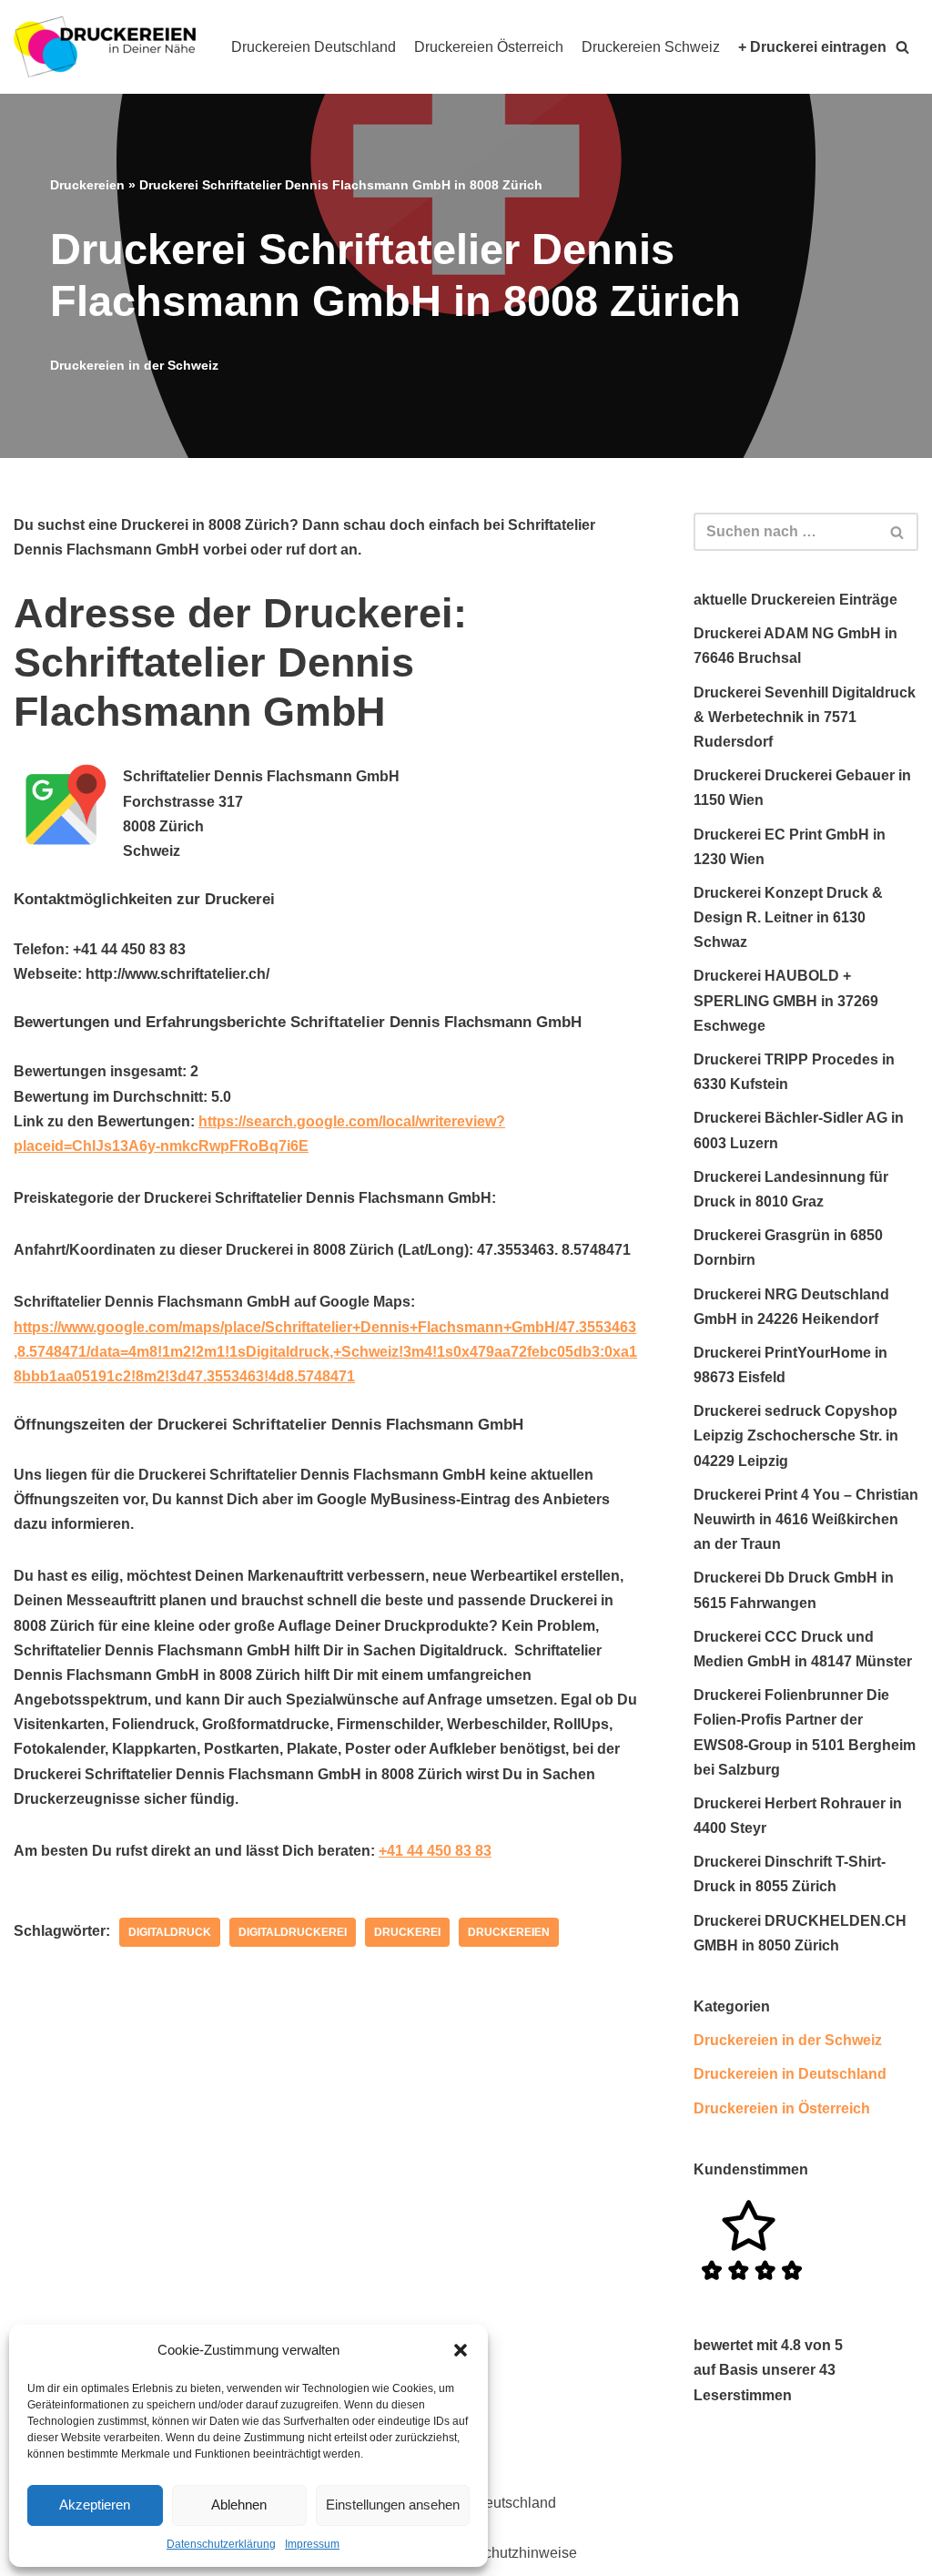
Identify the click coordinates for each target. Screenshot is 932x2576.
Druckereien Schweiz (651, 47)
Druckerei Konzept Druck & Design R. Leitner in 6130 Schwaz (788, 917)
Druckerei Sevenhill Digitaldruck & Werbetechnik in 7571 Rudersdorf (805, 717)
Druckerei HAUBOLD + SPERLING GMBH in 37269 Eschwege (786, 1000)
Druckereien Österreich (489, 47)
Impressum (312, 2544)
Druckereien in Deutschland (790, 2074)
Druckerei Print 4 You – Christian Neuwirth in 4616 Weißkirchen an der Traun (806, 1519)
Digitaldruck (170, 1932)
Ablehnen (239, 2505)
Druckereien (87, 185)
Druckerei (407, 1932)
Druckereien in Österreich (782, 2108)
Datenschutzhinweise (507, 2553)
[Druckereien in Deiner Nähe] (105, 47)
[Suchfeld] (898, 532)
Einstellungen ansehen (393, 2505)
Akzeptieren (95, 2505)
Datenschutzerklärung (221, 2544)
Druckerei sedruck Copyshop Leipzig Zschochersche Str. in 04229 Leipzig (796, 1436)
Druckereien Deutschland (314, 47)
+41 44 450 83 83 (435, 1851)
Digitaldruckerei (293, 1932)
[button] (461, 2350)
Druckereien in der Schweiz (134, 365)
